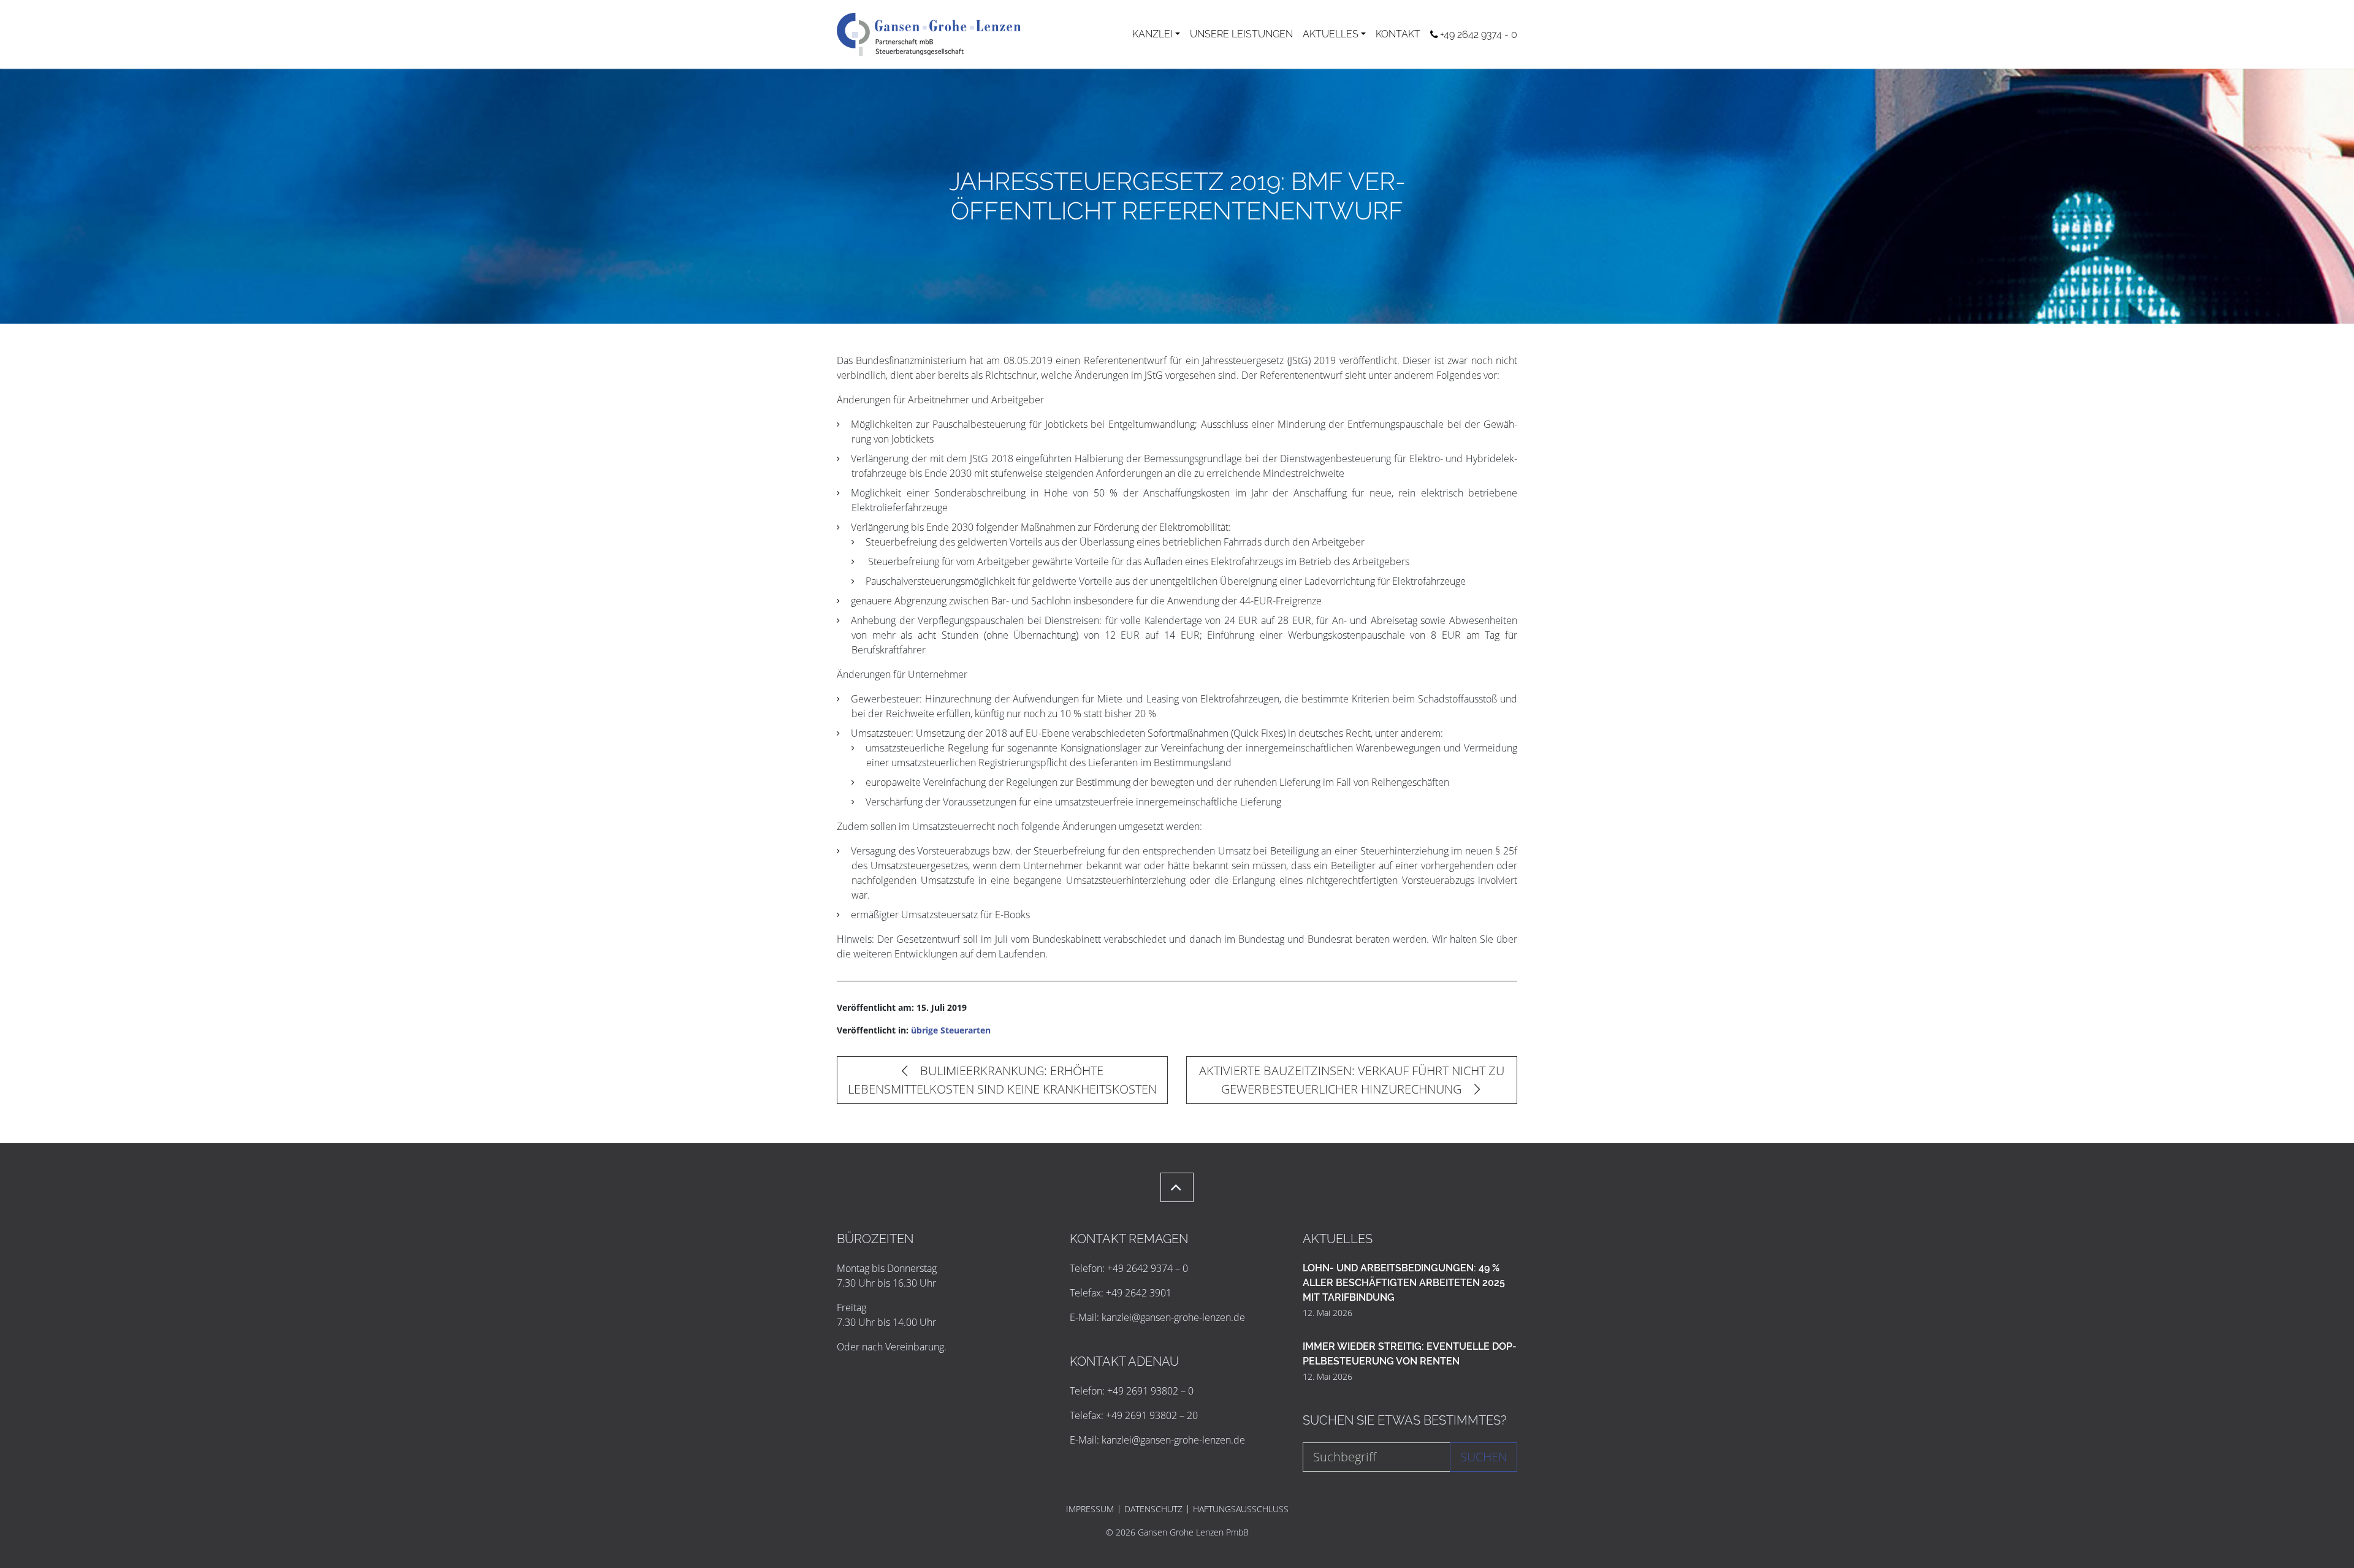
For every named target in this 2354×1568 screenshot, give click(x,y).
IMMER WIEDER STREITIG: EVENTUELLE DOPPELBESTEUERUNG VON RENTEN (1410, 1354)
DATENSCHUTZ (1153, 1509)
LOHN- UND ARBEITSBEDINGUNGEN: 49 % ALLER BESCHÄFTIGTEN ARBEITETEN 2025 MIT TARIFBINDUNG (1404, 1283)
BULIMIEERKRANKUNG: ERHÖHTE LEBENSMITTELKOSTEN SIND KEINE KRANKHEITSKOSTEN (1002, 1080)
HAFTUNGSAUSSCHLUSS (1241, 1509)
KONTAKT (1398, 34)
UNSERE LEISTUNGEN (1241, 34)
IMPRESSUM (1090, 1509)
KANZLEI (1152, 34)
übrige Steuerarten (951, 1030)
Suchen (1484, 1457)
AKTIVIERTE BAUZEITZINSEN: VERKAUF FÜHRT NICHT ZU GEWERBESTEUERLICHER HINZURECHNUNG (1352, 1080)
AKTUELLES (1331, 34)
